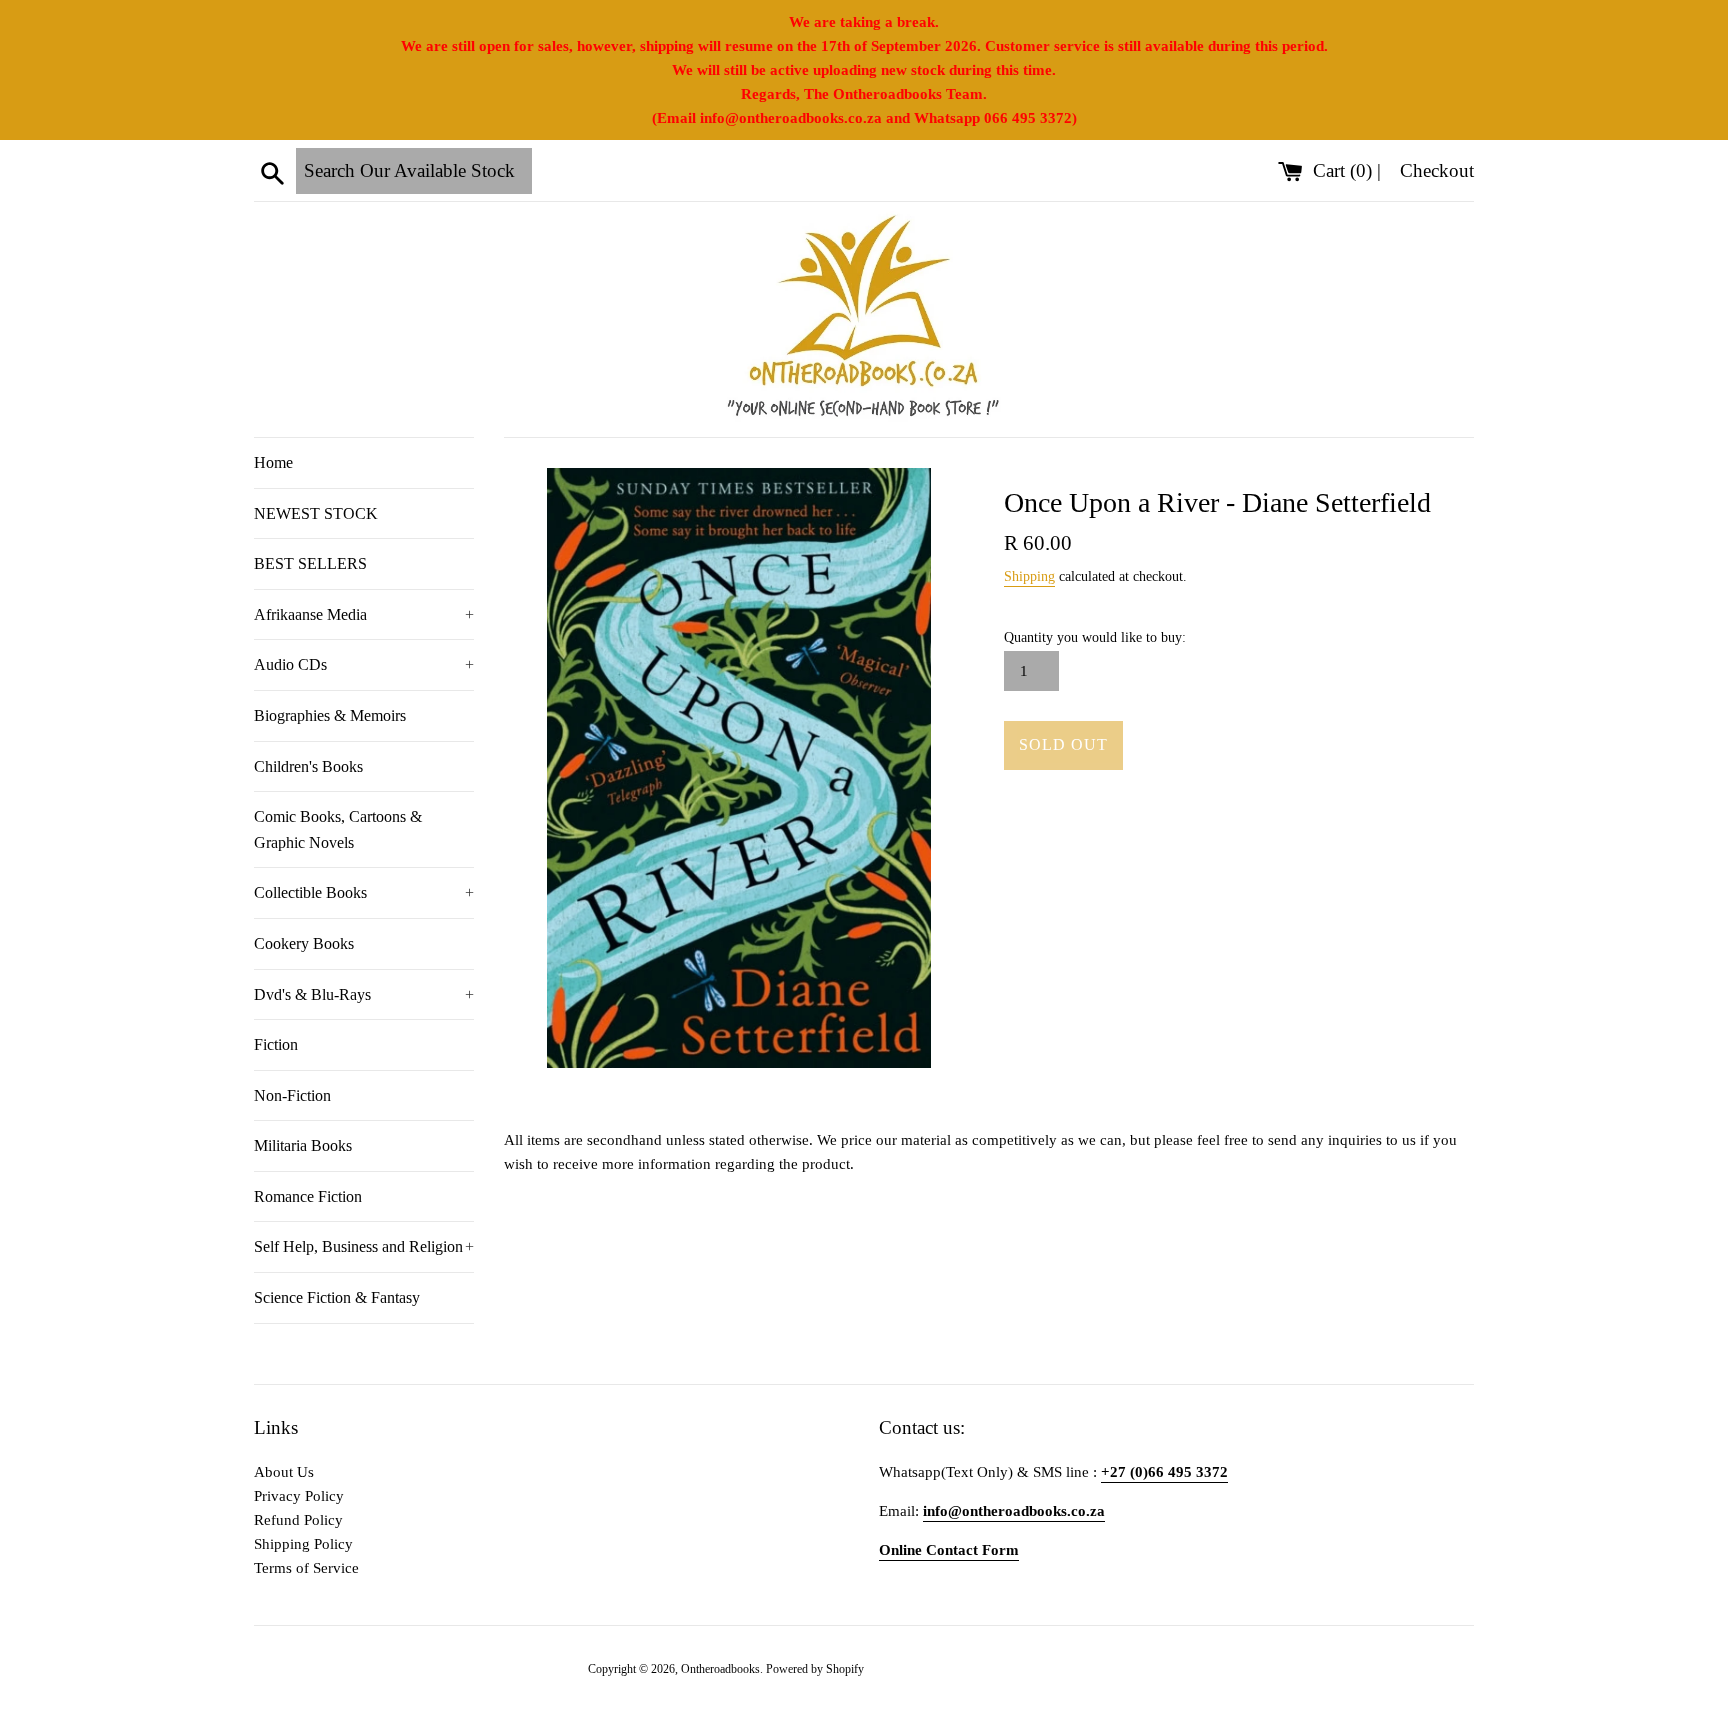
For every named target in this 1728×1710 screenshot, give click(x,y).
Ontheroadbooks (720, 1669)
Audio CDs (364, 664)
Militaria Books (303, 1145)
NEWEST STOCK (316, 513)
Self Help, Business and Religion (364, 1246)
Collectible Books (364, 892)
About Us (284, 1472)
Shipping (1029, 576)
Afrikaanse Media (364, 614)
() (1345, 170)
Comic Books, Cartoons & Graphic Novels (338, 829)
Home (273, 462)
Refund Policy (298, 1520)
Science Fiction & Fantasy (337, 1297)
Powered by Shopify (815, 1669)
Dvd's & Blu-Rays (364, 994)
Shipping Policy (303, 1544)
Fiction (276, 1044)
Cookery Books (304, 943)
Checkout (1437, 170)
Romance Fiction (308, 1196)
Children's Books (308, 766)
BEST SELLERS (310, 563)
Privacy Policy (299, 1496)
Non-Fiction (292, 1095)
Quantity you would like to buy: (1095, 637)
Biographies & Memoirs (330, 715)
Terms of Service (306, 1568)
